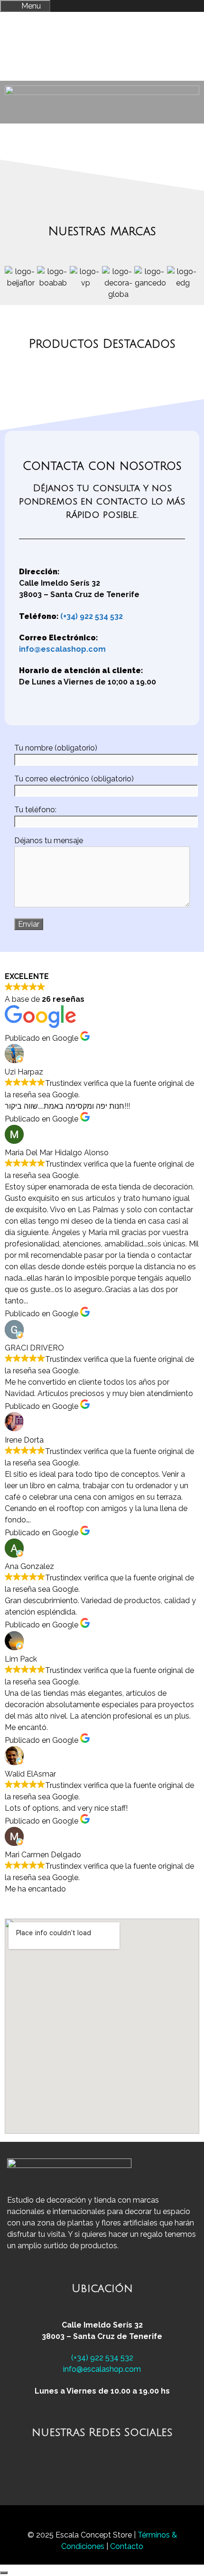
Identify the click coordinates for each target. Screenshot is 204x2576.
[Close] (4, 2573)
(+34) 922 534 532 (92, 616)
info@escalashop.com (62, 649)
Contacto (127, 2546)
